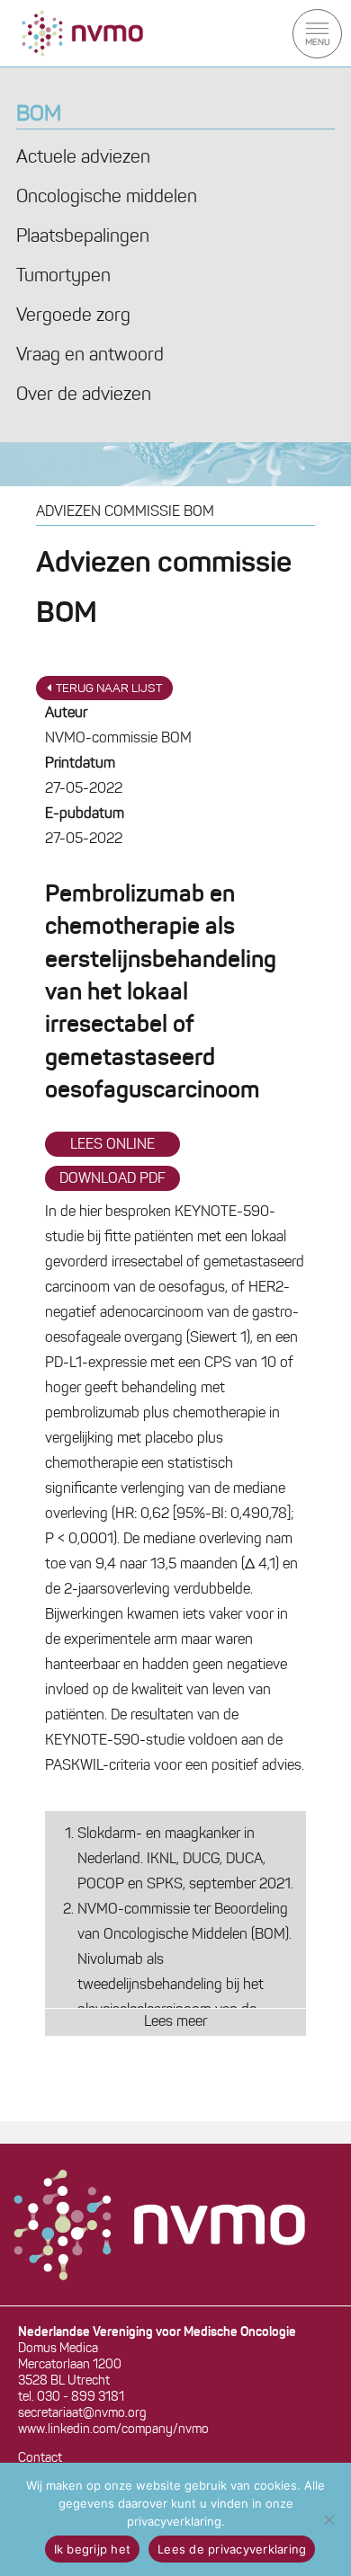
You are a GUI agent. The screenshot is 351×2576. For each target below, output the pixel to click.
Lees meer (175, 2022)
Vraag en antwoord (90, 356)
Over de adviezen (84, 395)
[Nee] (328, 2519)
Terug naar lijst (109, 689)
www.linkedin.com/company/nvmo (113, 2430)
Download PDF (112, 1179)
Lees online (112, 1145)
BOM (39, 115)
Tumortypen (63, 277)
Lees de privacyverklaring (232, 2549)
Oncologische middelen (107, 198)
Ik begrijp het (93, 2549)
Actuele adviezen (83, 158)
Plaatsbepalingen (83, 237)
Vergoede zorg (73, 316)
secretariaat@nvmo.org (82, 2414)
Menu (317, 34)
